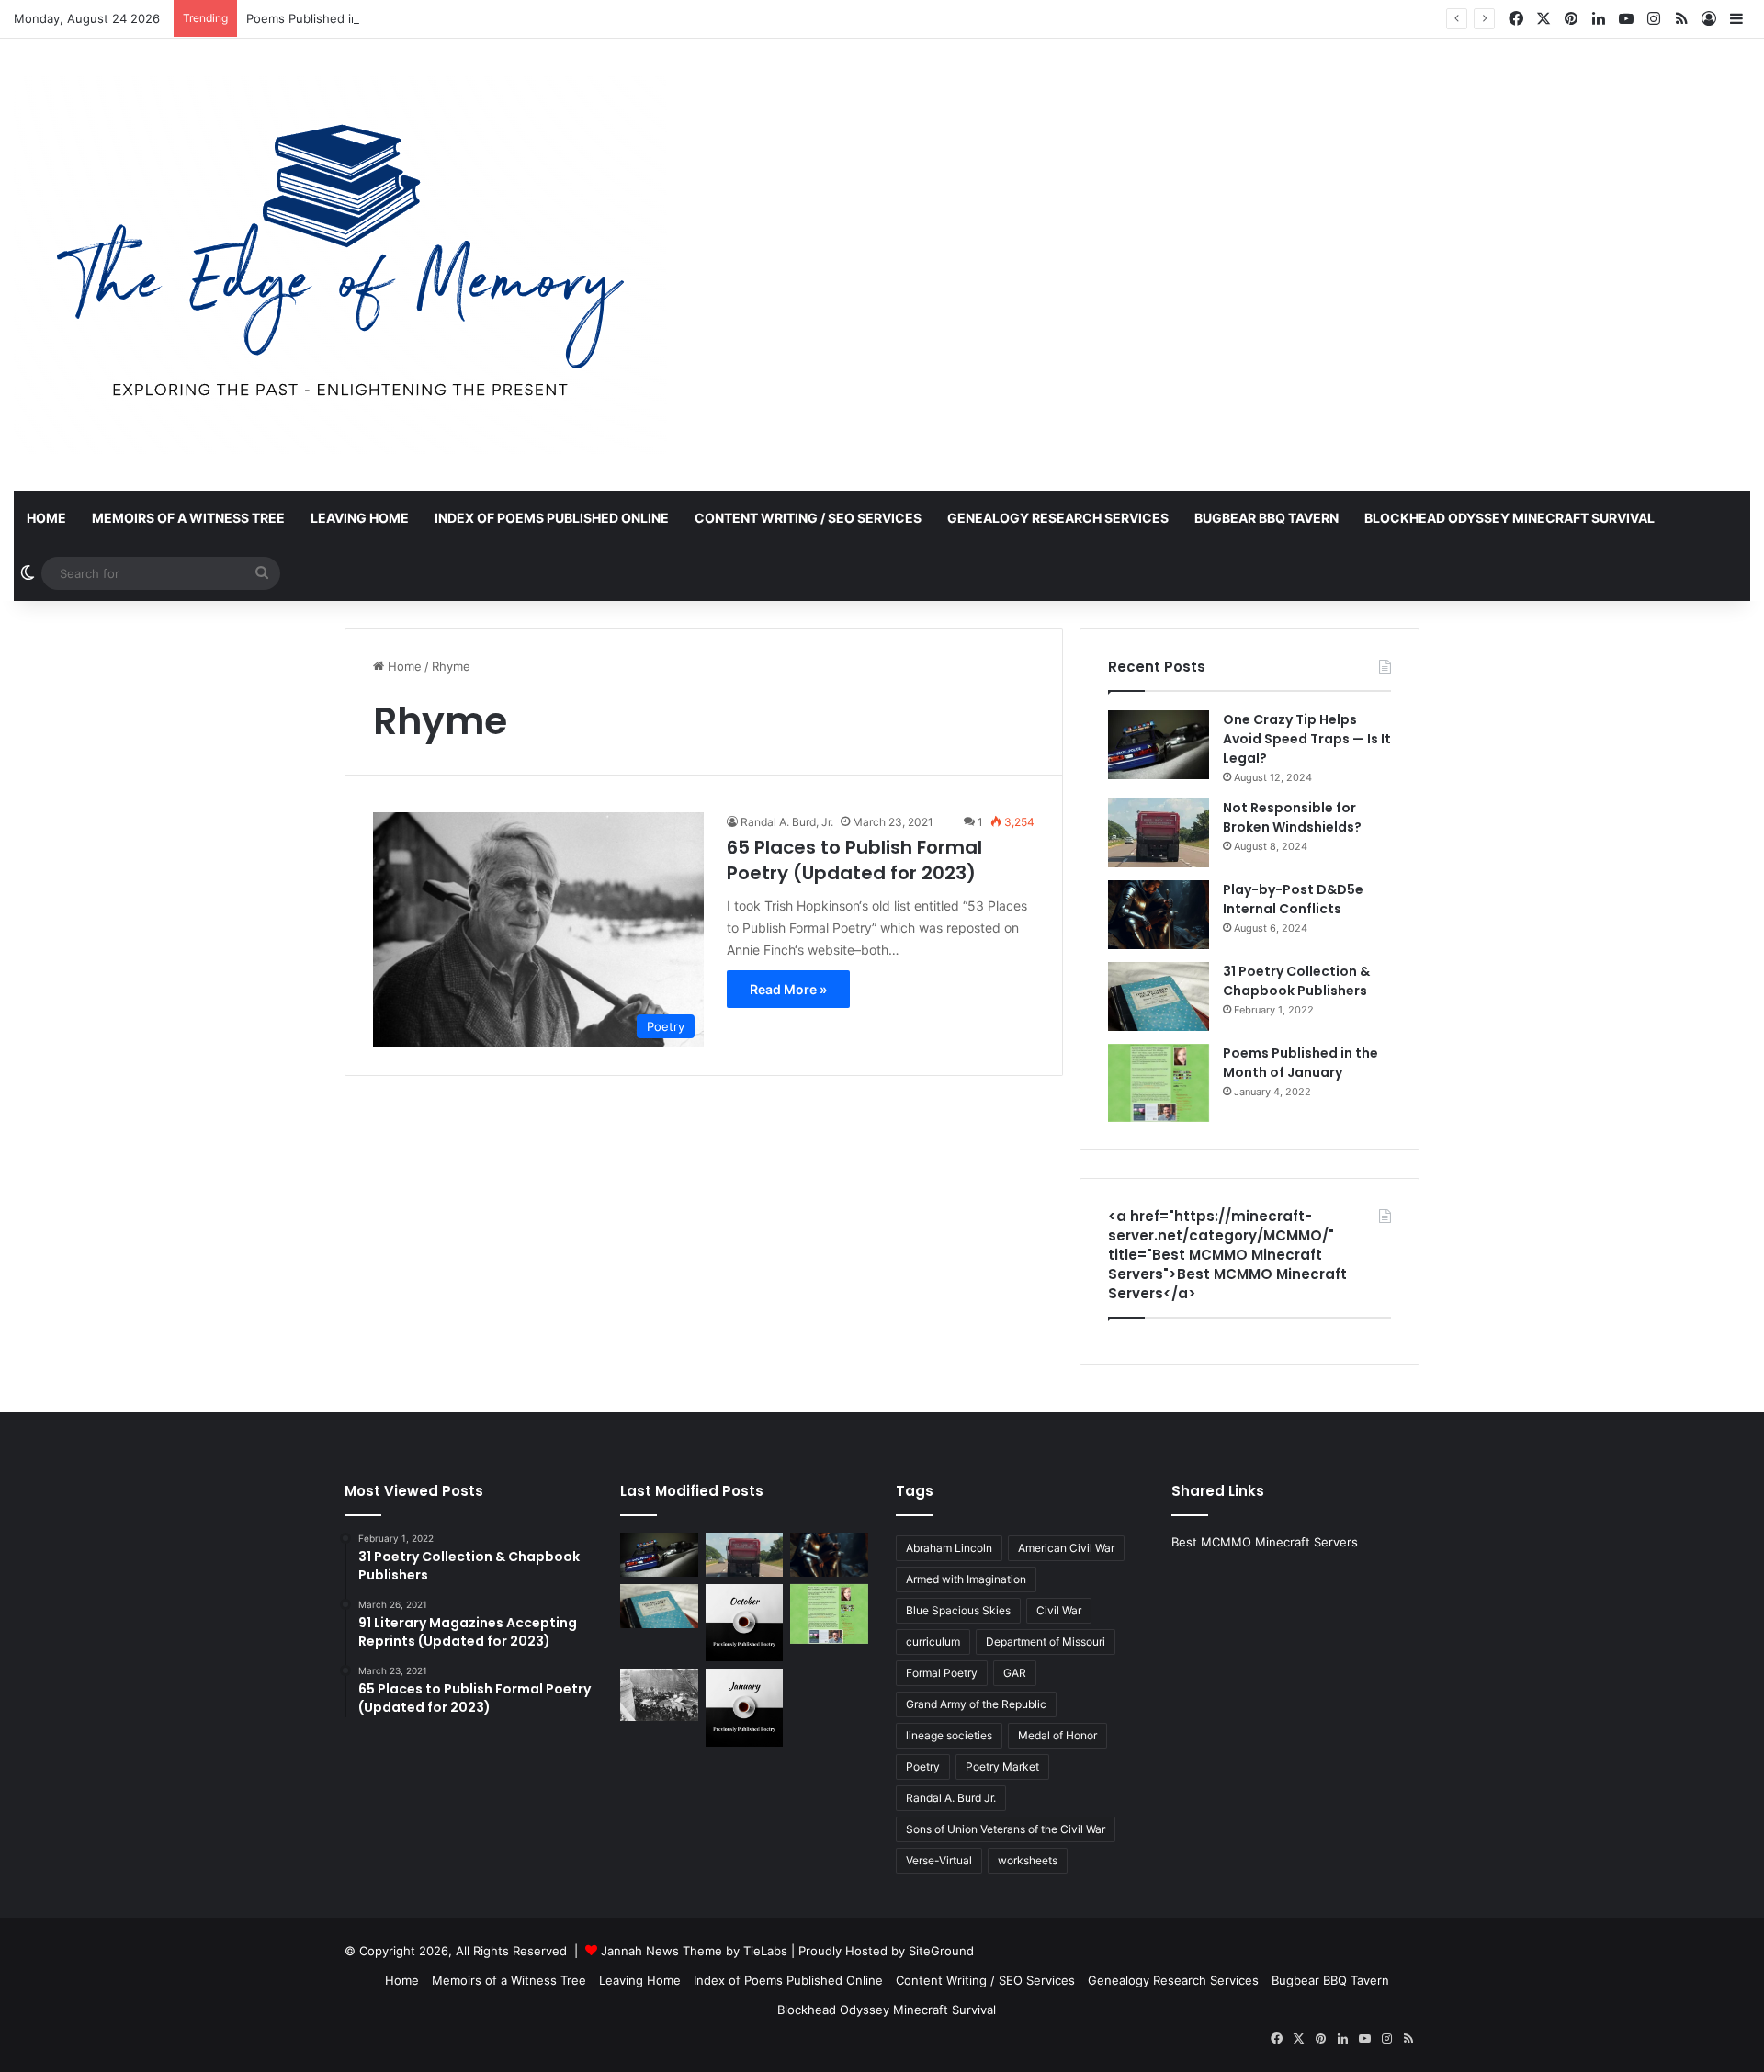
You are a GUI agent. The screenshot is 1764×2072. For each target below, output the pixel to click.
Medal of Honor (1057, 1735)
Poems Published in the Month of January (367, 18)
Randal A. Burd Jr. (951, 1798)
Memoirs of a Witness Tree (188, 518)
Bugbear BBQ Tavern (1266, 518)
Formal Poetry (942, 1673)
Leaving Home (360, 518)
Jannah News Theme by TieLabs (694, 1951)
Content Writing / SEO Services (808, 518)
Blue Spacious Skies (958, 1610)
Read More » (788, 989)
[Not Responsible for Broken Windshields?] (1159, 833)
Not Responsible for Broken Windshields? (1292, 817)
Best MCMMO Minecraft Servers (1265, 1542)
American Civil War (1066, 1548)
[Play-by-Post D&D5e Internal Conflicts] (1159, 915)
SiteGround (941, 1951)
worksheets (1028, 1860)
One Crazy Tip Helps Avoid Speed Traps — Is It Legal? (1307, 739)
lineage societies (949, 1735)
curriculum (933, 1642)
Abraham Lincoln (949, 1548)
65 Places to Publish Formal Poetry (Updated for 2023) (854, 860)
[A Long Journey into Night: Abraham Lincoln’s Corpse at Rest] (659, 1694)
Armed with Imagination (966, 1579)
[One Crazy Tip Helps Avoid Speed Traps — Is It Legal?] (1159, 745)
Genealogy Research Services (1058, 518)
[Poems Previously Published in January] (745, 1708)
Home (46, 518)
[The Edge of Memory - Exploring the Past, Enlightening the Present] (340, 265)
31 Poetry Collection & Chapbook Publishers (1296, 981)
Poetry (923, 1766)
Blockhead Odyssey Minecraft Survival (1510, 518)
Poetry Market (1002, 1766)
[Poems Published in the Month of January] (1159, 1083)
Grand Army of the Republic (976, 1704)
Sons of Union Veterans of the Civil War (1006, 1829)
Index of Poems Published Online (552, 518)
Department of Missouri (1046, 1642)
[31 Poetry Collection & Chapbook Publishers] (1159, 996)
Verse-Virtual (939, 1860)
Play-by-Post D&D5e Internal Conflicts (1293, 899)
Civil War (1059, 1610)
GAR (1015, 1673)
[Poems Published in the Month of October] (745, 1623)
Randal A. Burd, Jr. (787, 822)
